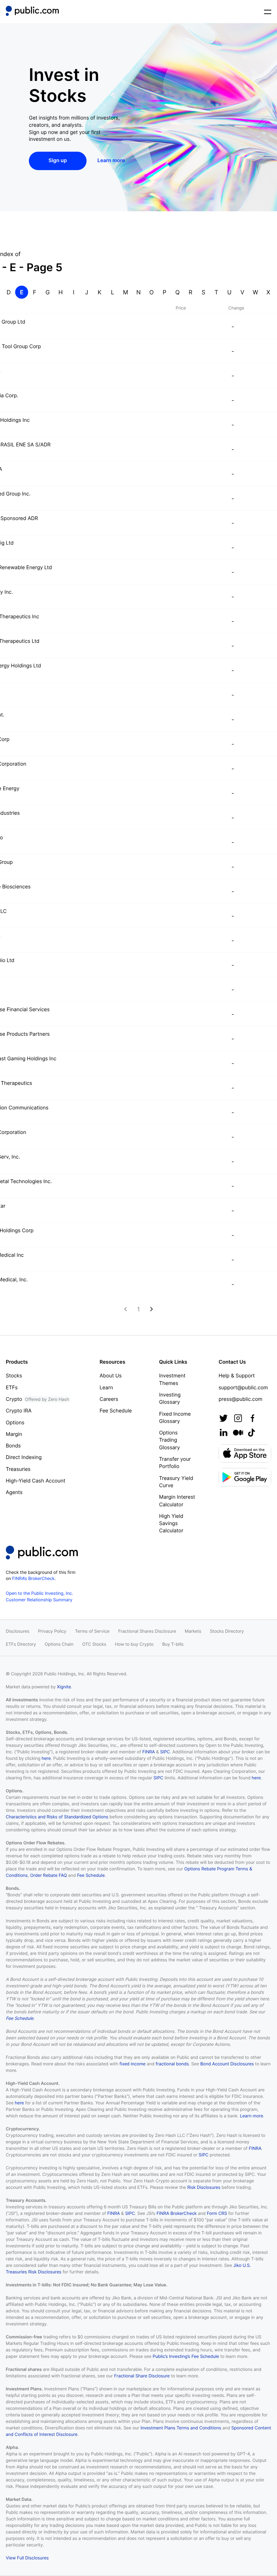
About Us (111, 1376)
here (46, 1758)
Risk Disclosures (204, 2187)
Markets (193, 1631)
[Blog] (238, 1433)
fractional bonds (172, 2064)
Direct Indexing (24, 1457)
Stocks (14, 1376)
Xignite (64, 1687)
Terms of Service (92, 1631)
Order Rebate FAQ (49, 1875)
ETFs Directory (21, 1644)
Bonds (13, 1446)
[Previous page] (126, 1309)
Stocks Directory (227, 1631)
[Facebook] (252, 1418)
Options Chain (59, 1644)
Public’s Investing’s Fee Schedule (186, 2356)
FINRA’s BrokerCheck (34, 1578)
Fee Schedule (116, 1411)
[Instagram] (238, 1418)
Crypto (37, 1399)
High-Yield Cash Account (36, 1481)
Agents (14, 1492)
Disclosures (17, 1631)
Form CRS (217, 2213)
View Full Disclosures (27, 2558)
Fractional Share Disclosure (142, 2376)
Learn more (251, 2116)
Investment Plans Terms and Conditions (181, 2428)
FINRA (148, 1752)
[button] (32, 12)
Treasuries (18, 1469)
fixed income (132, 2064)
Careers (109, 1399)
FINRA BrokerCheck (177, 2213)
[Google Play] (245, 1477)
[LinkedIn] (224, 1433)
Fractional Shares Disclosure (147, 1631)
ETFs (12, 1388)
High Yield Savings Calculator (171, 1524)
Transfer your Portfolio (175, 1463)
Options (15, 1423)
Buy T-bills (173, 1644)
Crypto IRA (19, 1411)
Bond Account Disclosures (227, 2064)
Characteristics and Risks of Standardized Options (57, 1817)
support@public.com (243, 1388)
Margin (14, 1434)
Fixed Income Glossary (175, 1418)
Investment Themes (172, 1379)
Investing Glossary (170, 1399)
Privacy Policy (52, 1631)
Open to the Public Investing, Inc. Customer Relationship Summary (39, 1596)
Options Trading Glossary (170, 1440)
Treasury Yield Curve (176, 1482)
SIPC (165, 1752)
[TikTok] (251, 1433)
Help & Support (237, 1376)
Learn (106, 1388)
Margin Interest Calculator (177, 1501)
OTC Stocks (94, 1644)
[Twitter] (224, 1418)
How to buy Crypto (134, 1644)
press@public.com (240, 1399)
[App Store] (245, 1453)
